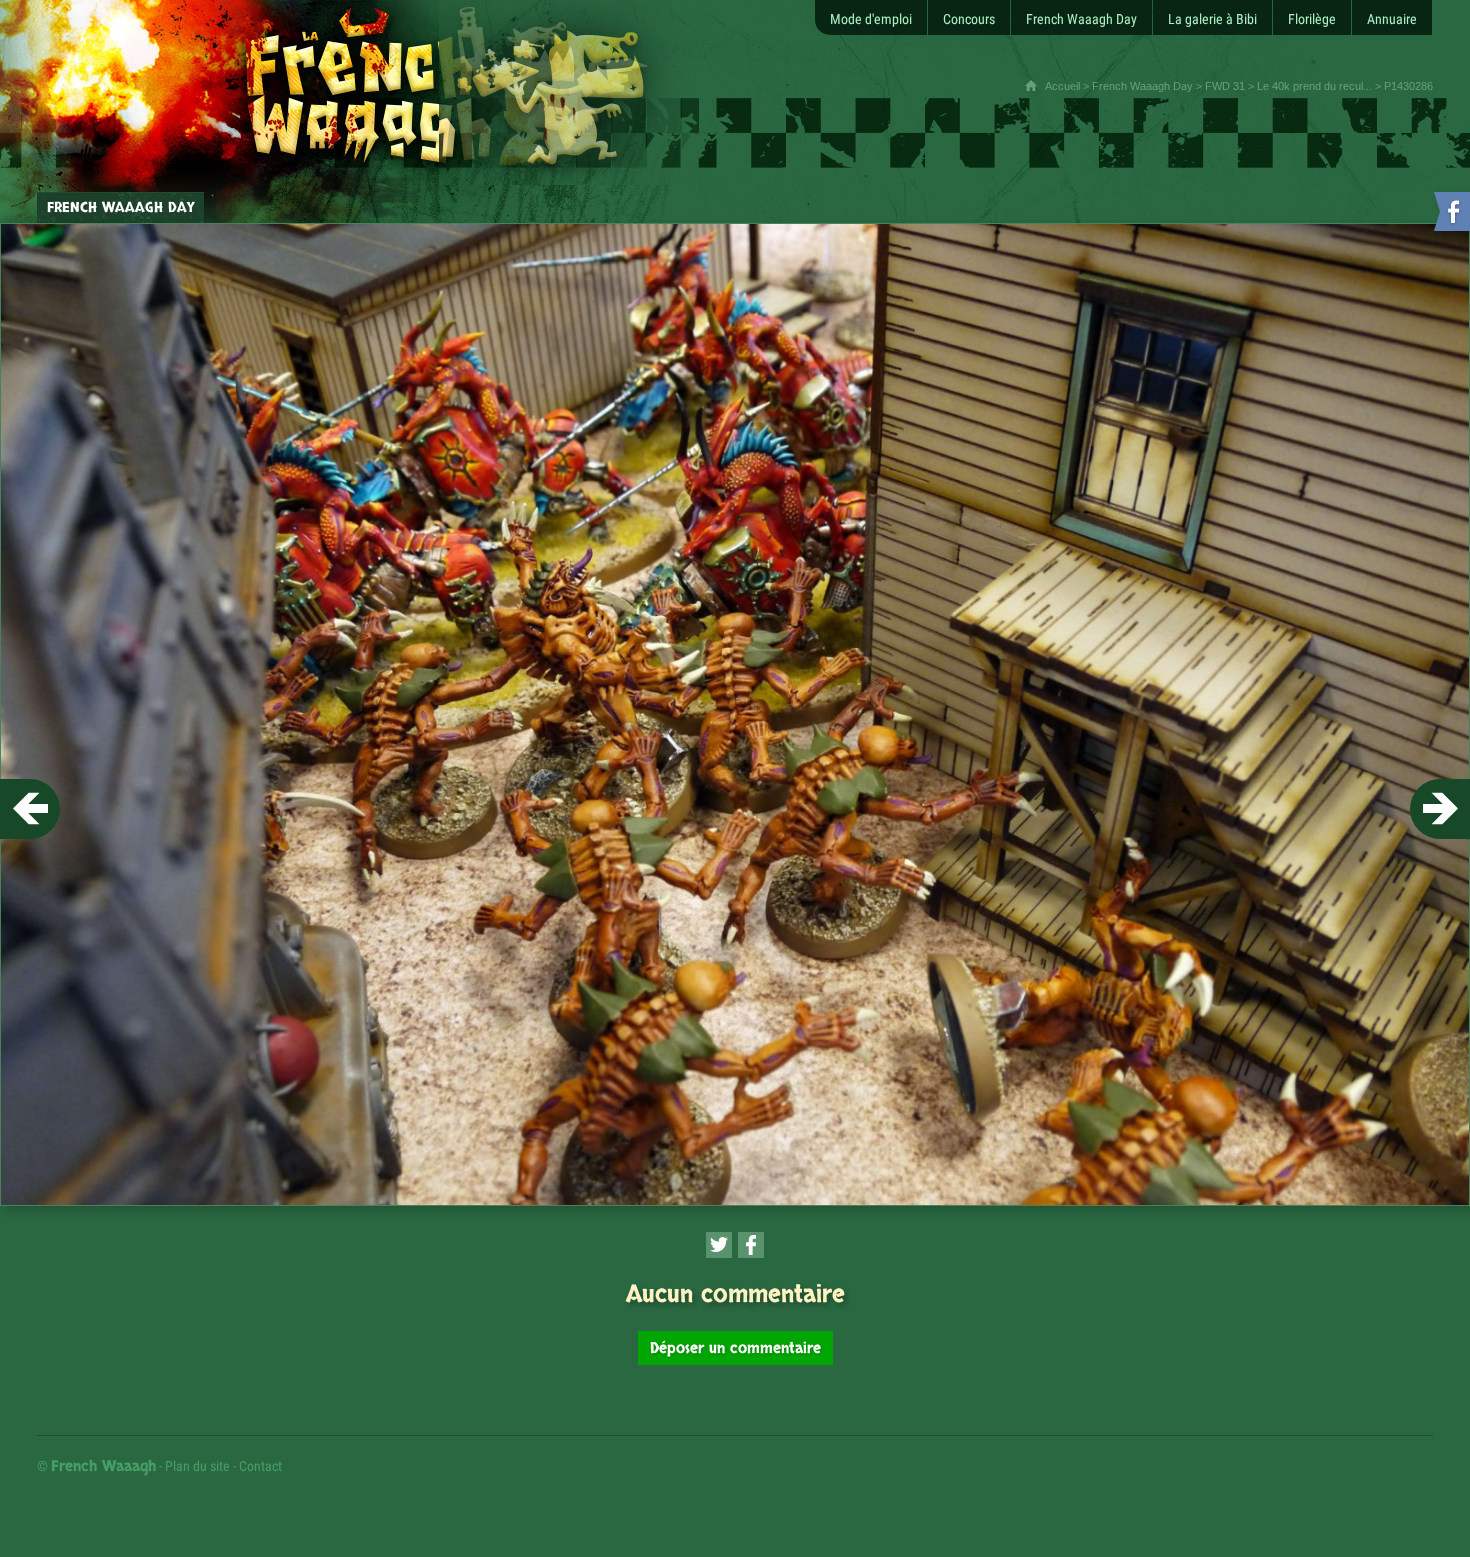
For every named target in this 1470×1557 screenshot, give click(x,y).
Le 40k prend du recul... (1314, 86)
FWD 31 (1225, 86)
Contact (260, 1466)
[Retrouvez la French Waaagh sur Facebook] (1450, 215)
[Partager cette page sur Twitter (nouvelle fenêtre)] (719, 1245)
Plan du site (197, 1466)
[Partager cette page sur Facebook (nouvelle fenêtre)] (751, 1245)
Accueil (1062, 86)
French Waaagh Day (1142, 86)
